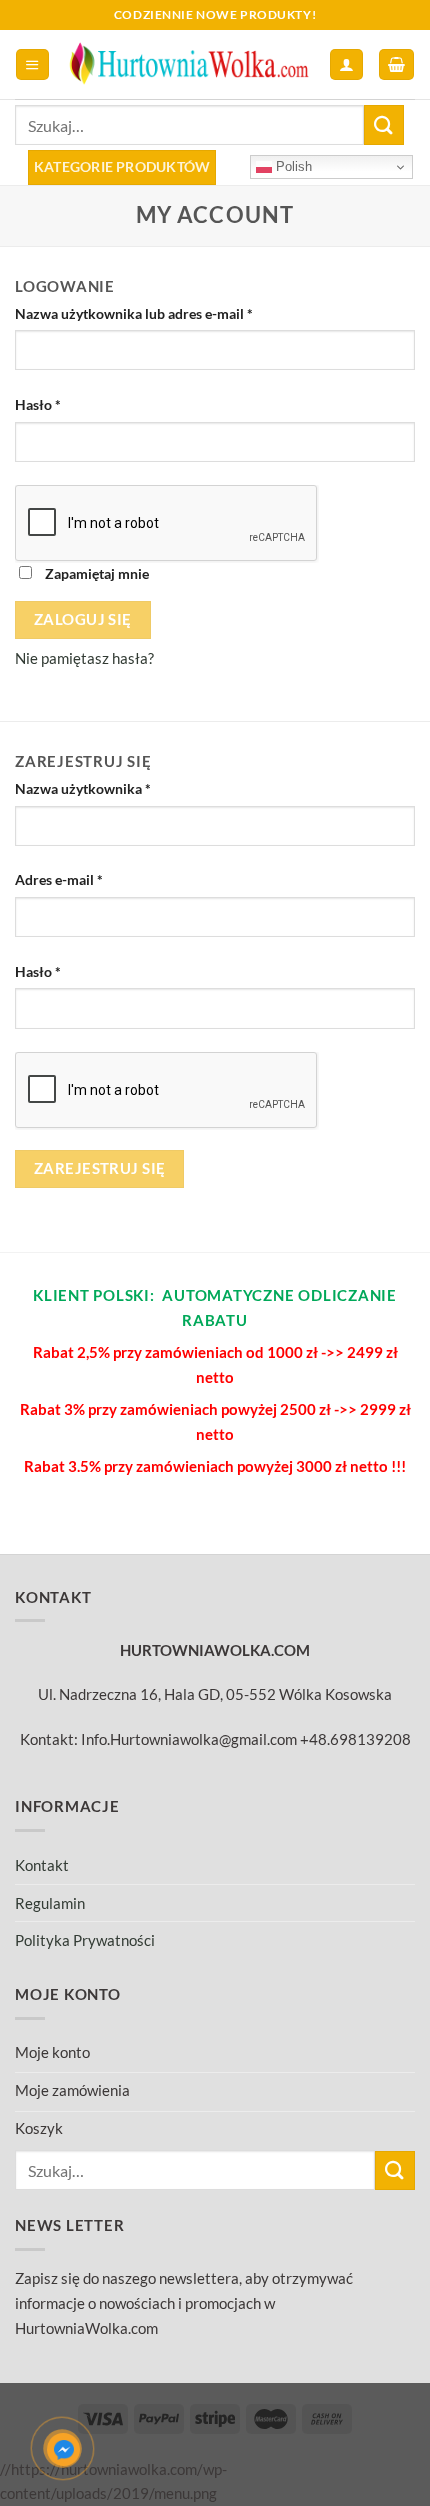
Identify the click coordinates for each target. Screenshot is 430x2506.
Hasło (38, 404)
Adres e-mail (59, 879)
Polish (292, 166)
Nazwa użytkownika (83, 788)
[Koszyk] (396, 64)
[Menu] (32, 64)
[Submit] (384, 124)
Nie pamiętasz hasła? (84, 658)
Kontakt (42, 1865)
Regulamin (50, 1903)
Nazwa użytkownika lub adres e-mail (134, 313)
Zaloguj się (83, 619)
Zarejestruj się (100, 1168)
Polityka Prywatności (85, 1940)
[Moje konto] (346, 64)
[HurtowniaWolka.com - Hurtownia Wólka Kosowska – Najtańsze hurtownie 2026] (189, 64)
